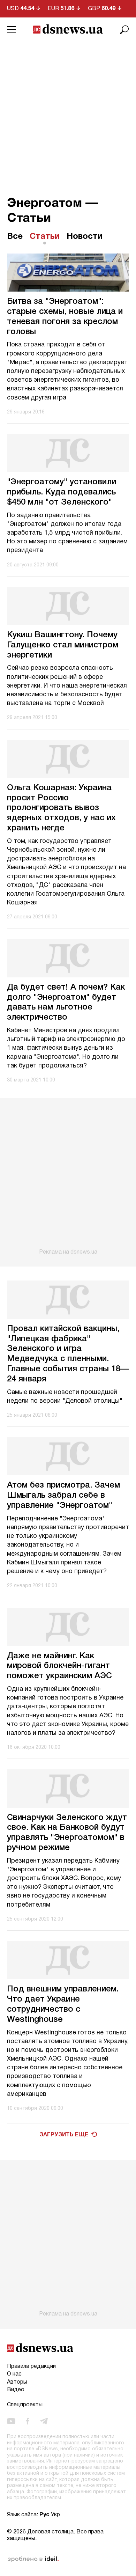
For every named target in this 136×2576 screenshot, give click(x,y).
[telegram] (44, 2421)
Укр (55, 2515)
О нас (14, 2374)
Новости (85, 237)
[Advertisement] (68, 114)
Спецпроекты (25, 2405)
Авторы (17, 2382)
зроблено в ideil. (33, 2559)
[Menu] (12, 30)
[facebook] (28, 2421)
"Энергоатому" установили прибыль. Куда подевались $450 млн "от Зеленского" (62, 492)
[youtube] (11, 2421)
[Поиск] (124, 30)
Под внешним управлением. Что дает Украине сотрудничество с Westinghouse (63, 2004)
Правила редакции (31, 2366)
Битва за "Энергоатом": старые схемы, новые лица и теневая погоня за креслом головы (65, 317)
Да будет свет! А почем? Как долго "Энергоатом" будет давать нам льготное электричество (66, 1003)
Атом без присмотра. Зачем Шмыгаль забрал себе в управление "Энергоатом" (63, 1496)
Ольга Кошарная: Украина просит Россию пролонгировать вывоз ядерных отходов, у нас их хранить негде (61, 808)
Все (15, 237)
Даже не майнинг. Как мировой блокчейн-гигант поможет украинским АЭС (59, 1666)
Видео (16, 2390)
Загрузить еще (64, 2135)
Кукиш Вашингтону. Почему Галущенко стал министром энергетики (63, 645)
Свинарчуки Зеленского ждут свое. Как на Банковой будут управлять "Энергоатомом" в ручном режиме (67, 1833)
